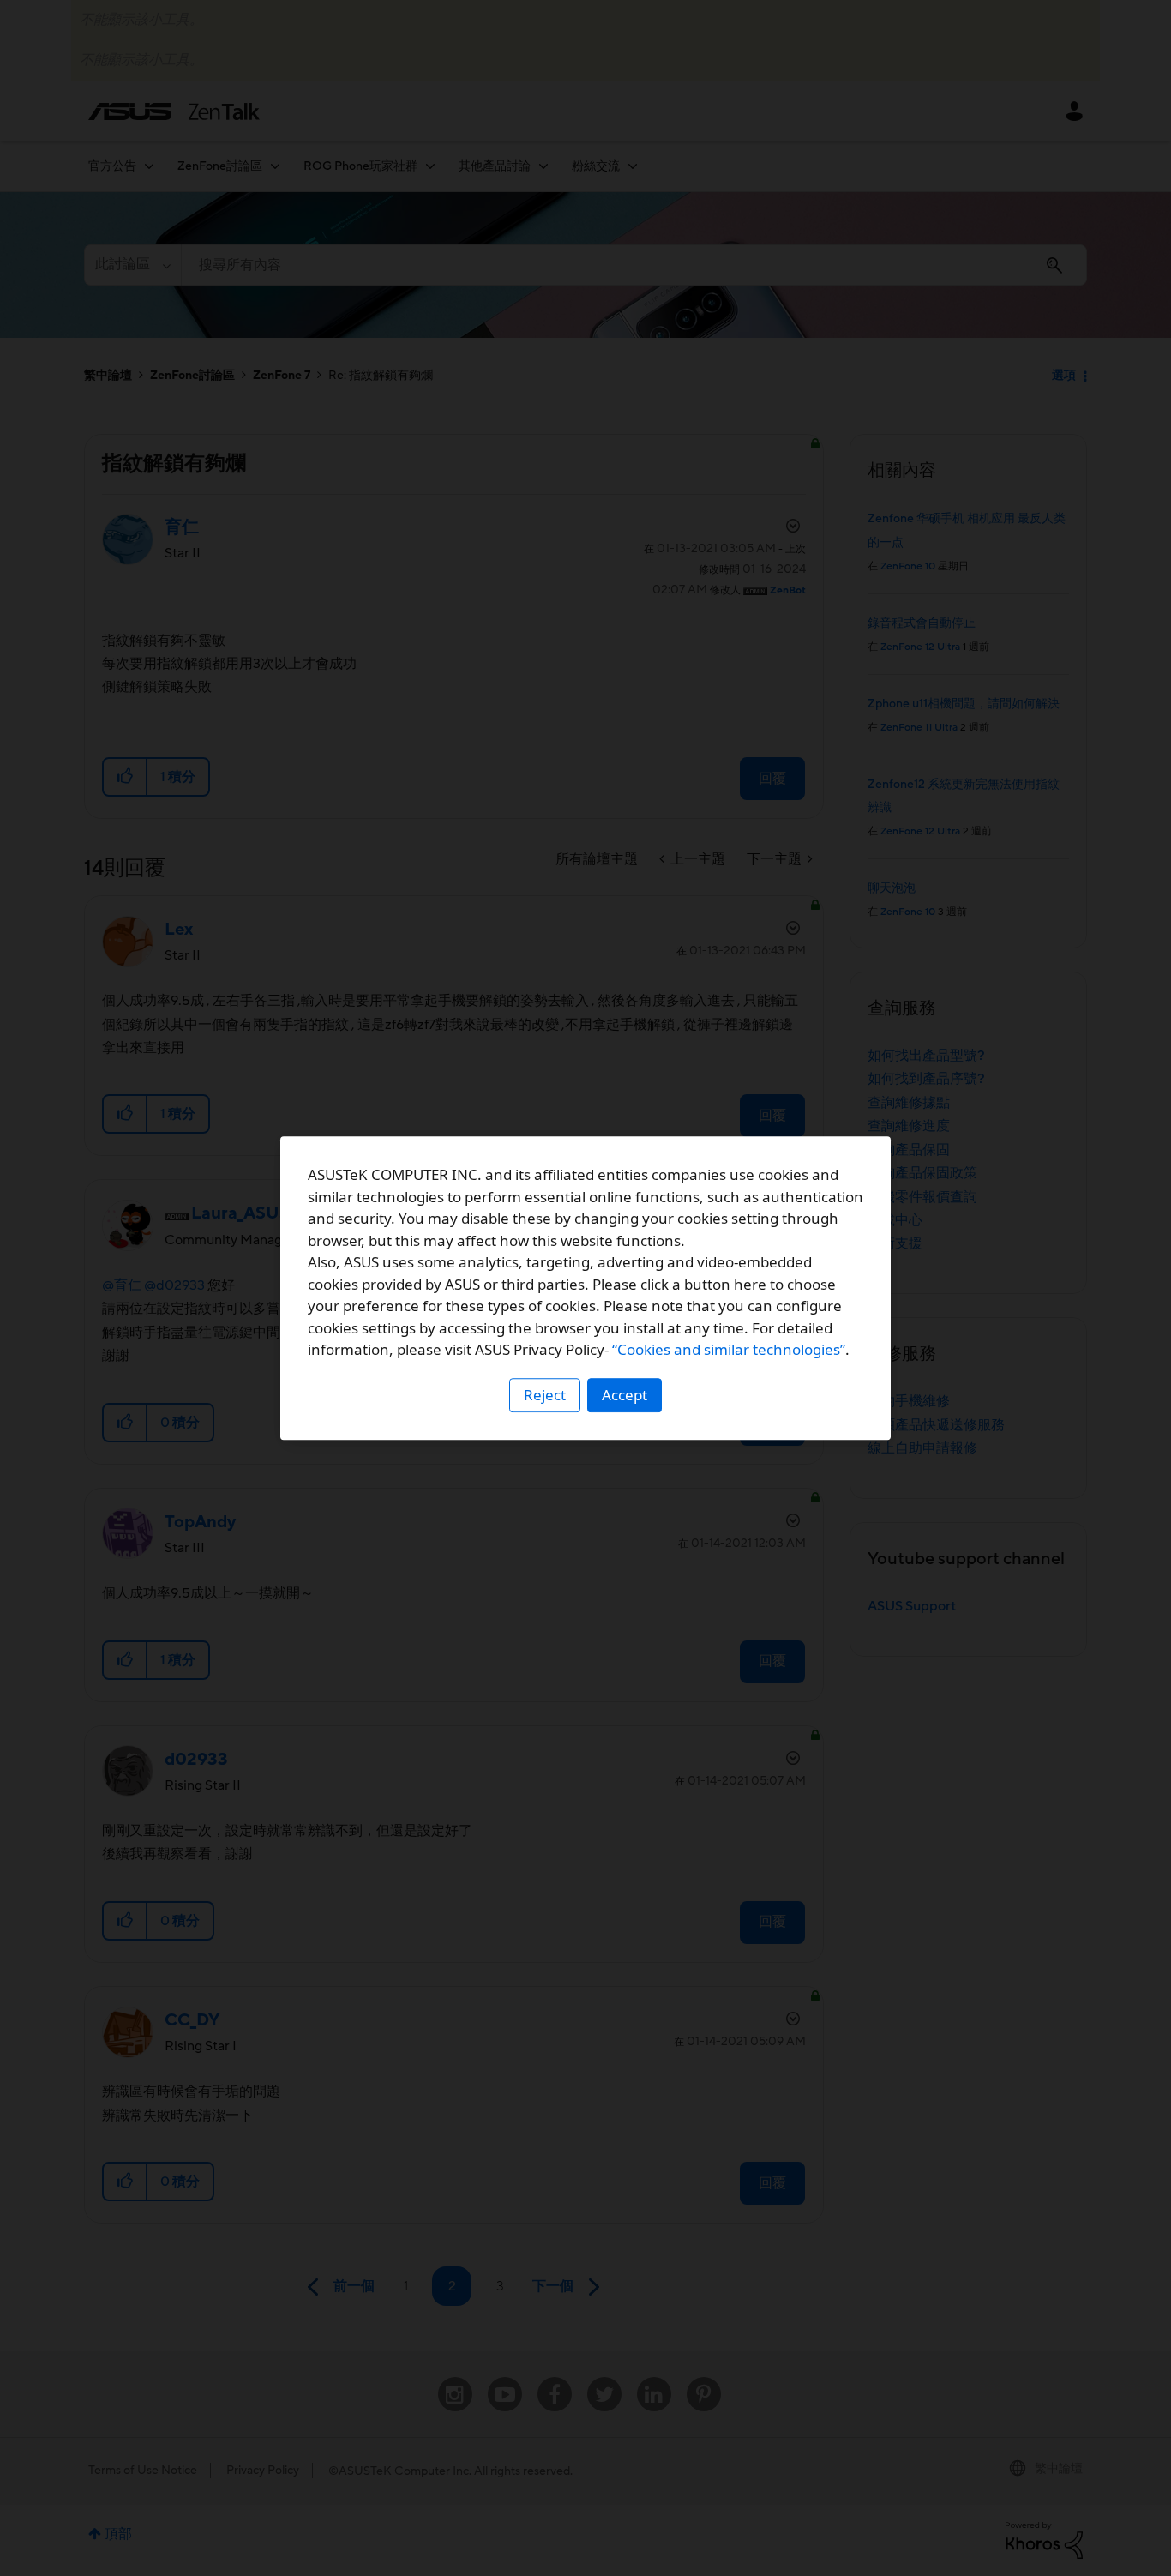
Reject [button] (545, 1395)
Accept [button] (625, 1395)
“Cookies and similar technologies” (729, 1349)
